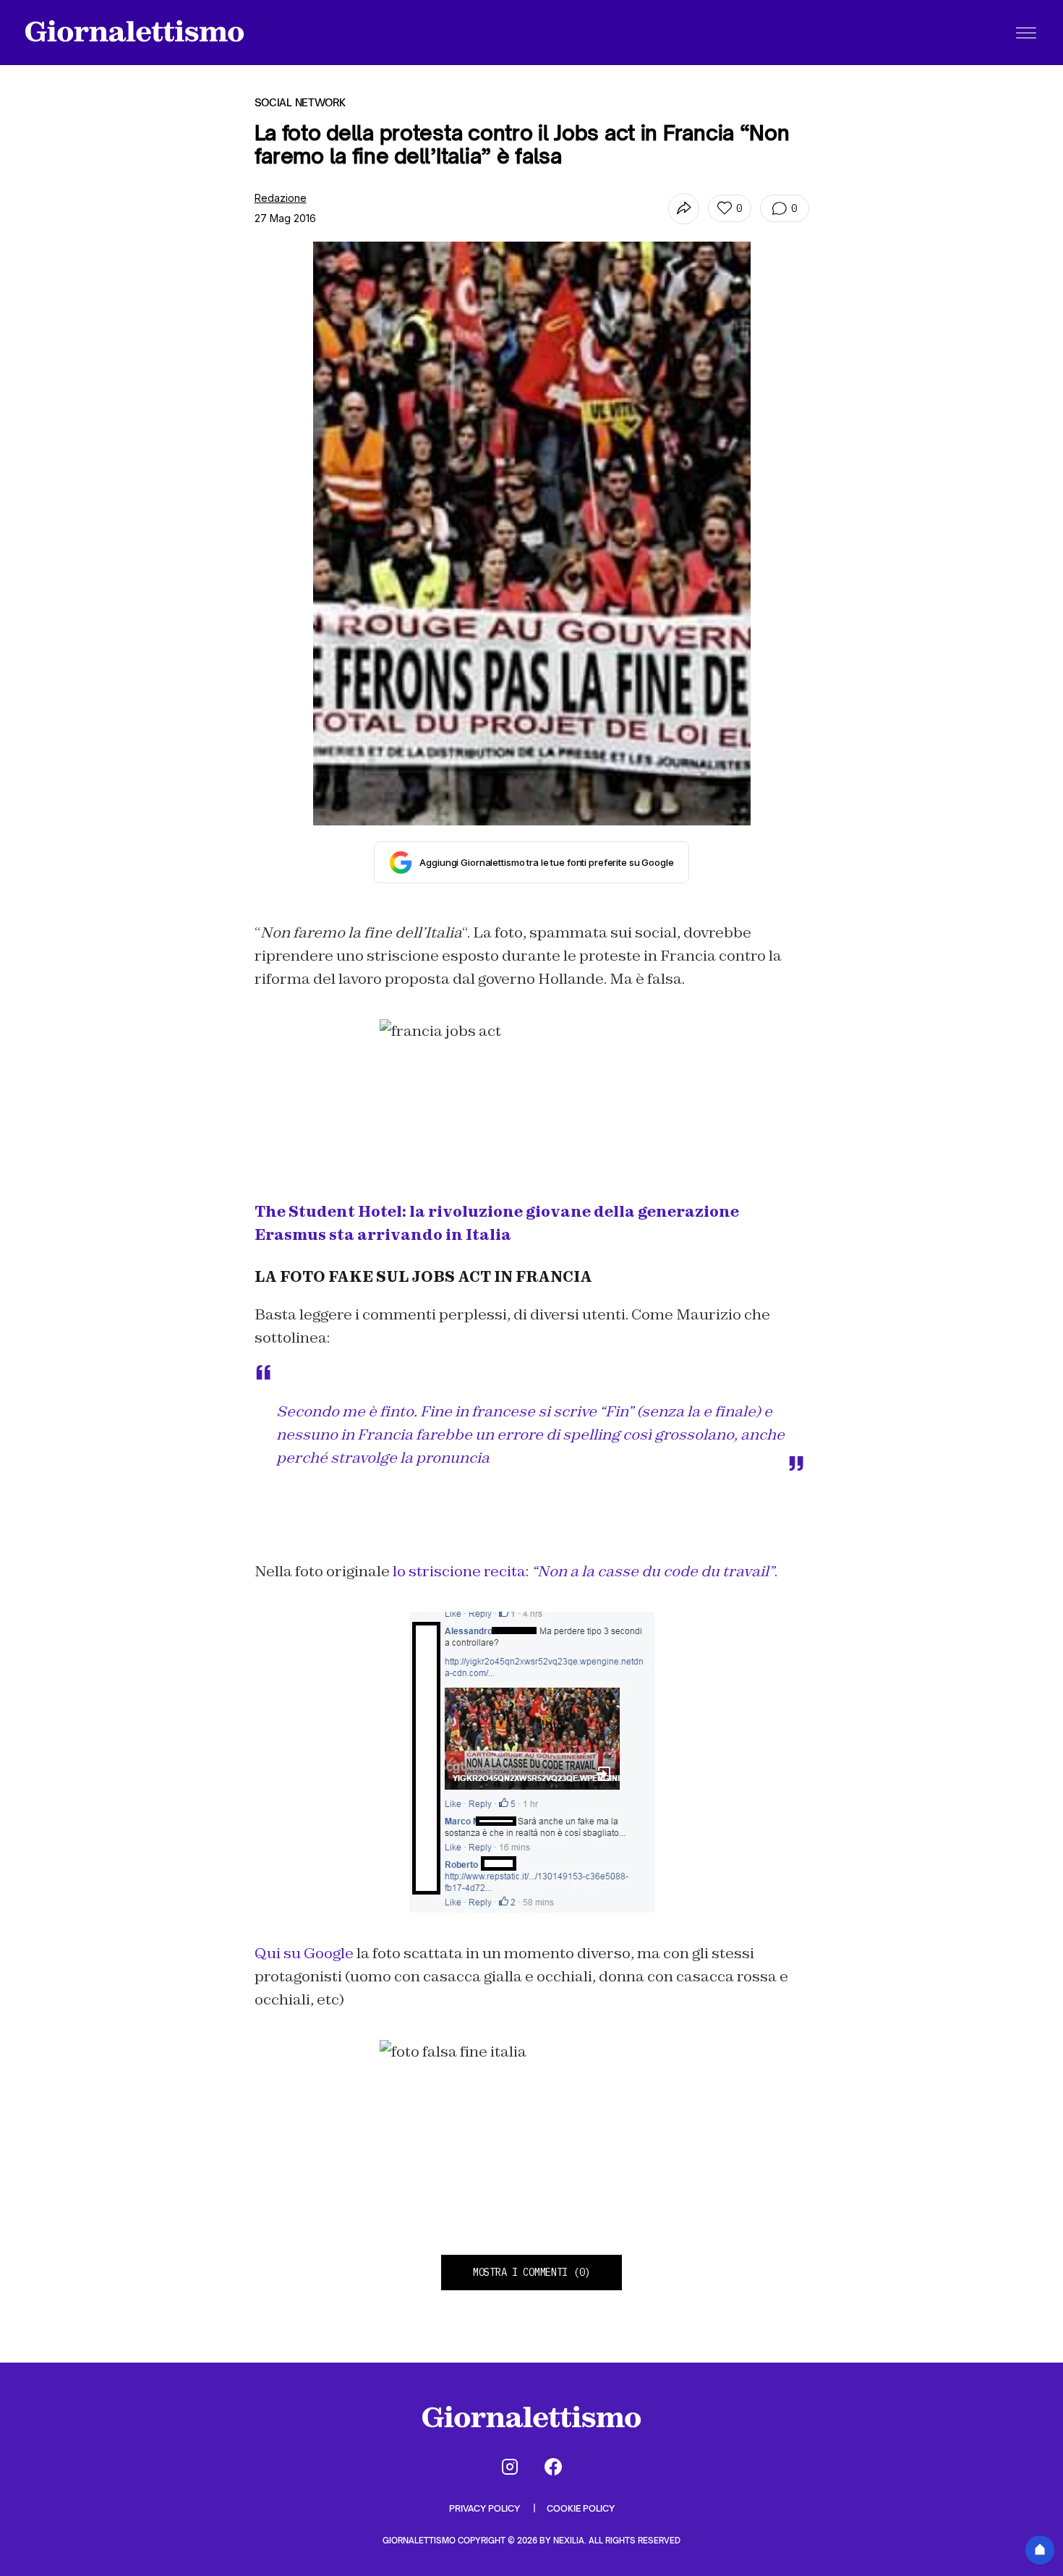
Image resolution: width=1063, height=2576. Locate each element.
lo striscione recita (459, 1571)
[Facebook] (553, 2467)
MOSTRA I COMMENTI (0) (531, 2272)
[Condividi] (684, 209)
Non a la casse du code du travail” (656, 1571)
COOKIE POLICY (581, 2508)
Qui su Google (306, 1953)
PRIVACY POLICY (486, 2508)
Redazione (281, 198)
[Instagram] (510, 2467)
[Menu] (1026, 33)
